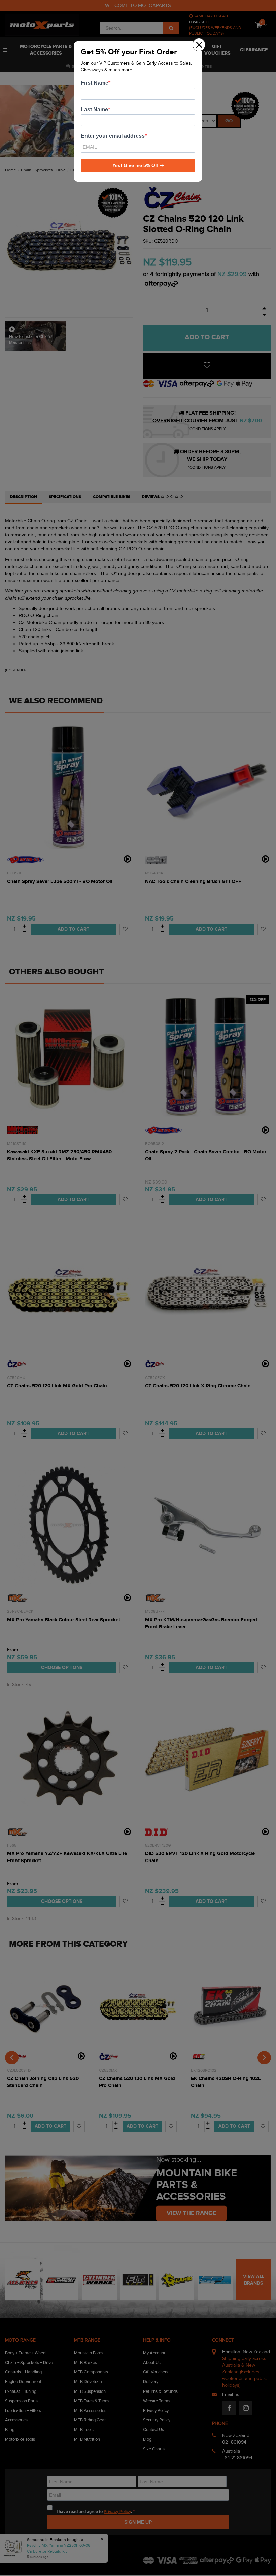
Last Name (94, 109)
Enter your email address (113, 136)
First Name (95, 83)
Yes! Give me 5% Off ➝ (138, 165)
